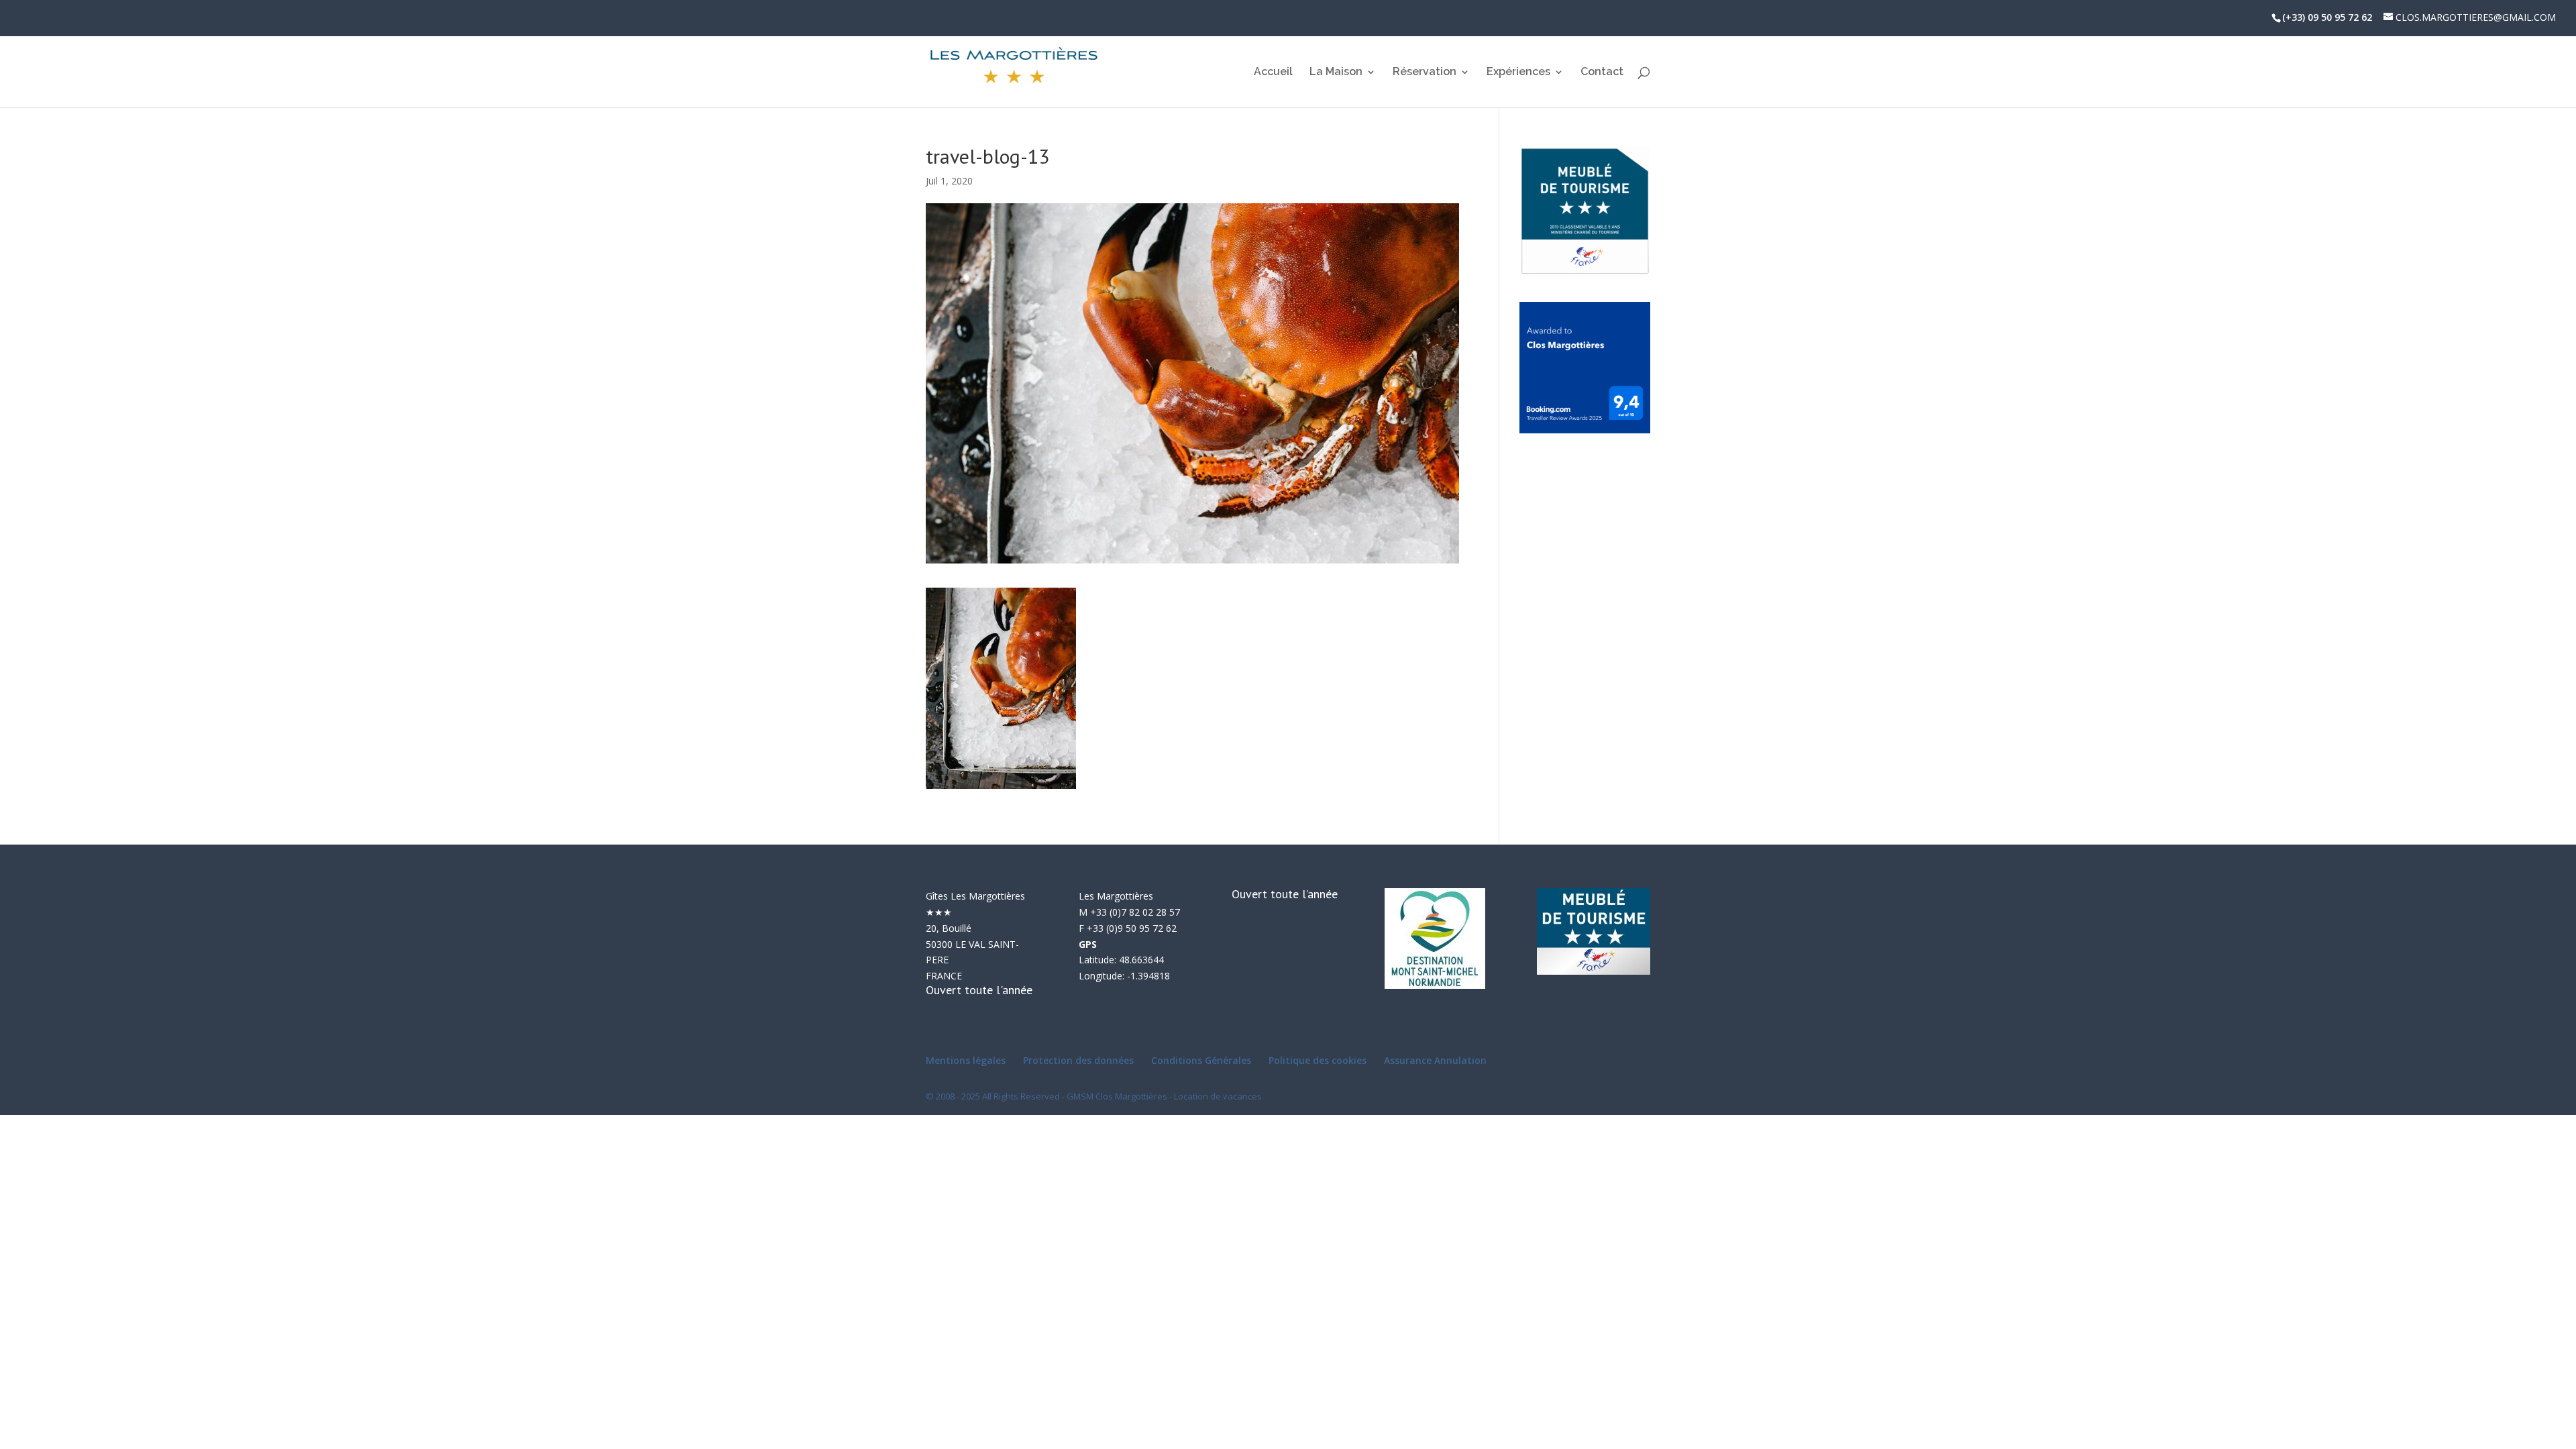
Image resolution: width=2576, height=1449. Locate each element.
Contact (1602, 72)
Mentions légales (966, 1060)
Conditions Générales (1201, 1060)
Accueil (1273, 72)
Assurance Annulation (1435, 1060)
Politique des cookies (1318, 1060)
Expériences (1518, 72)
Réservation (1425, 72)
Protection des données (1078, 1060)
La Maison (1336, 72)
